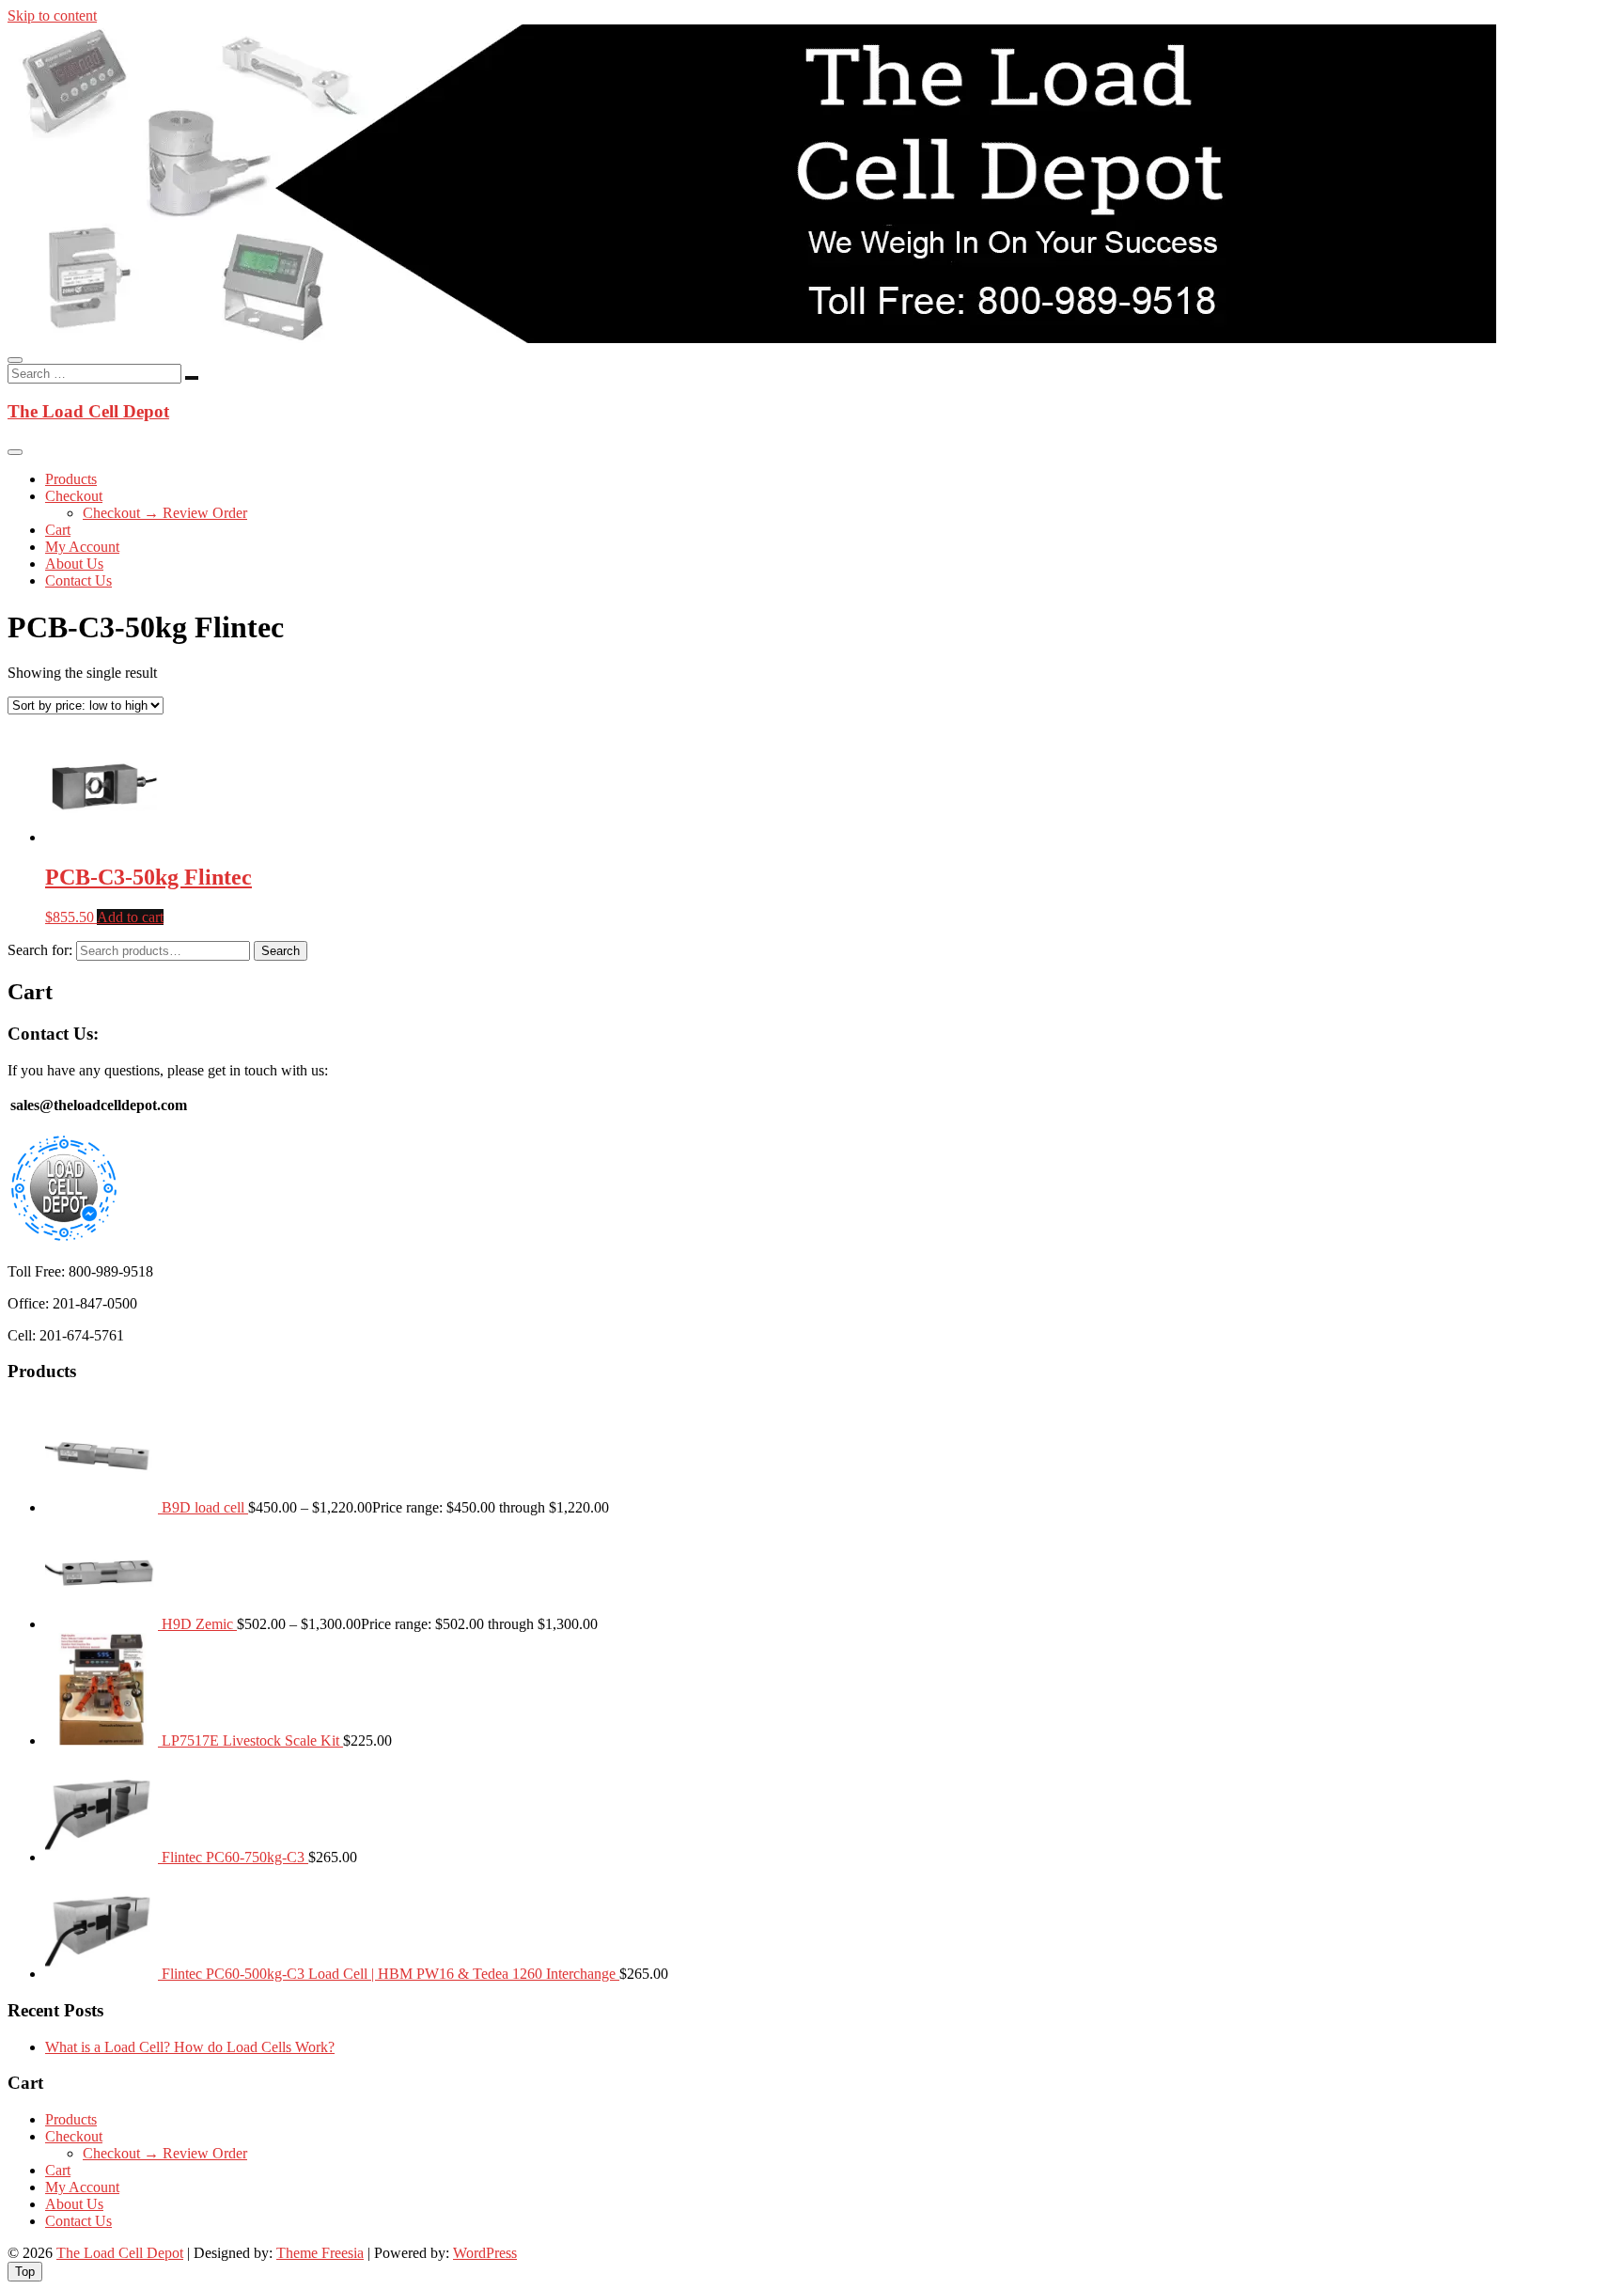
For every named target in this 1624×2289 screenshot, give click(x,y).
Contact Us (78, 580)
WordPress (485, 2253)
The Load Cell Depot (88, 411)
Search (281, 951)
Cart (58, 530)
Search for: (40, 950)
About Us (74, 564)
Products (71, 479)
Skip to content (52, 16)
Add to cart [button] (130, 917)
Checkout (74, 496)
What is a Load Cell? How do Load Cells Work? (190, 2047)
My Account (82, 547)
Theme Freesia (320, 2253)
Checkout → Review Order (165, 513)
